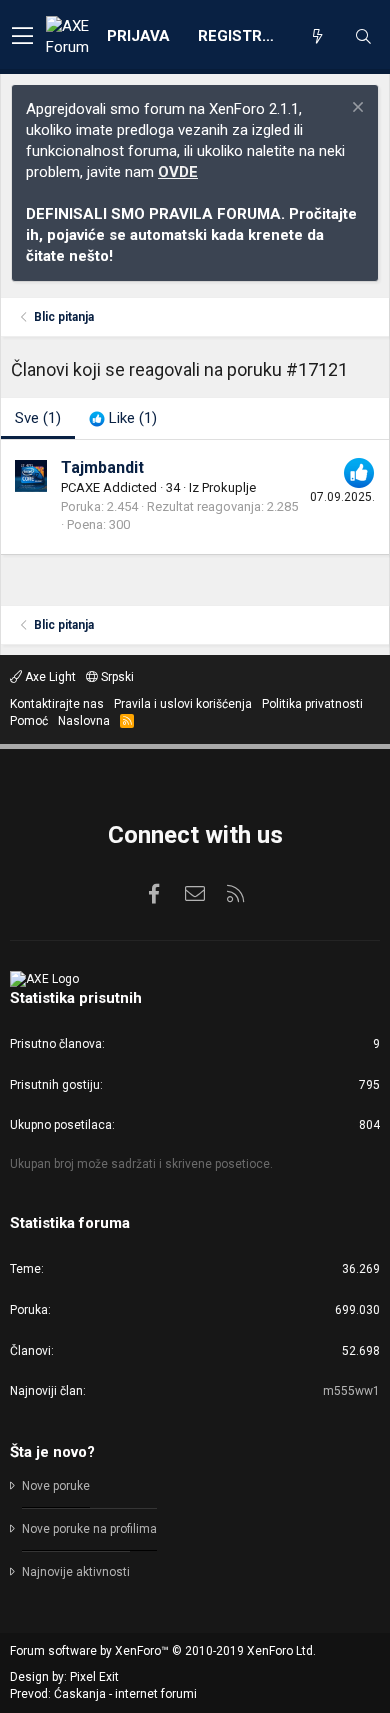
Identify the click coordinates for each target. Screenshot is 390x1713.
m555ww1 (351, 1391)
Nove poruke (56, 1486)
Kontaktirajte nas (57, 704)
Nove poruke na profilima (89, 1529)
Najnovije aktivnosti (76, 1572)
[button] (22, 37)
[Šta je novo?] (317, 37)
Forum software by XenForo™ (163, 1651)
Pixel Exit (94, 1677)
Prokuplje (229, 487)
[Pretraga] (363, 37)
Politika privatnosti (312, 704)
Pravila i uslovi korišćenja (183, 704)
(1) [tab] (38, 418)
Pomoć (29, 721)
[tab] (123, 418)
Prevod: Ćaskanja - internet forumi (103, 1694)
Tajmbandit (102, 467)
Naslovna (84, 721)
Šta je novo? (52, 1452)
